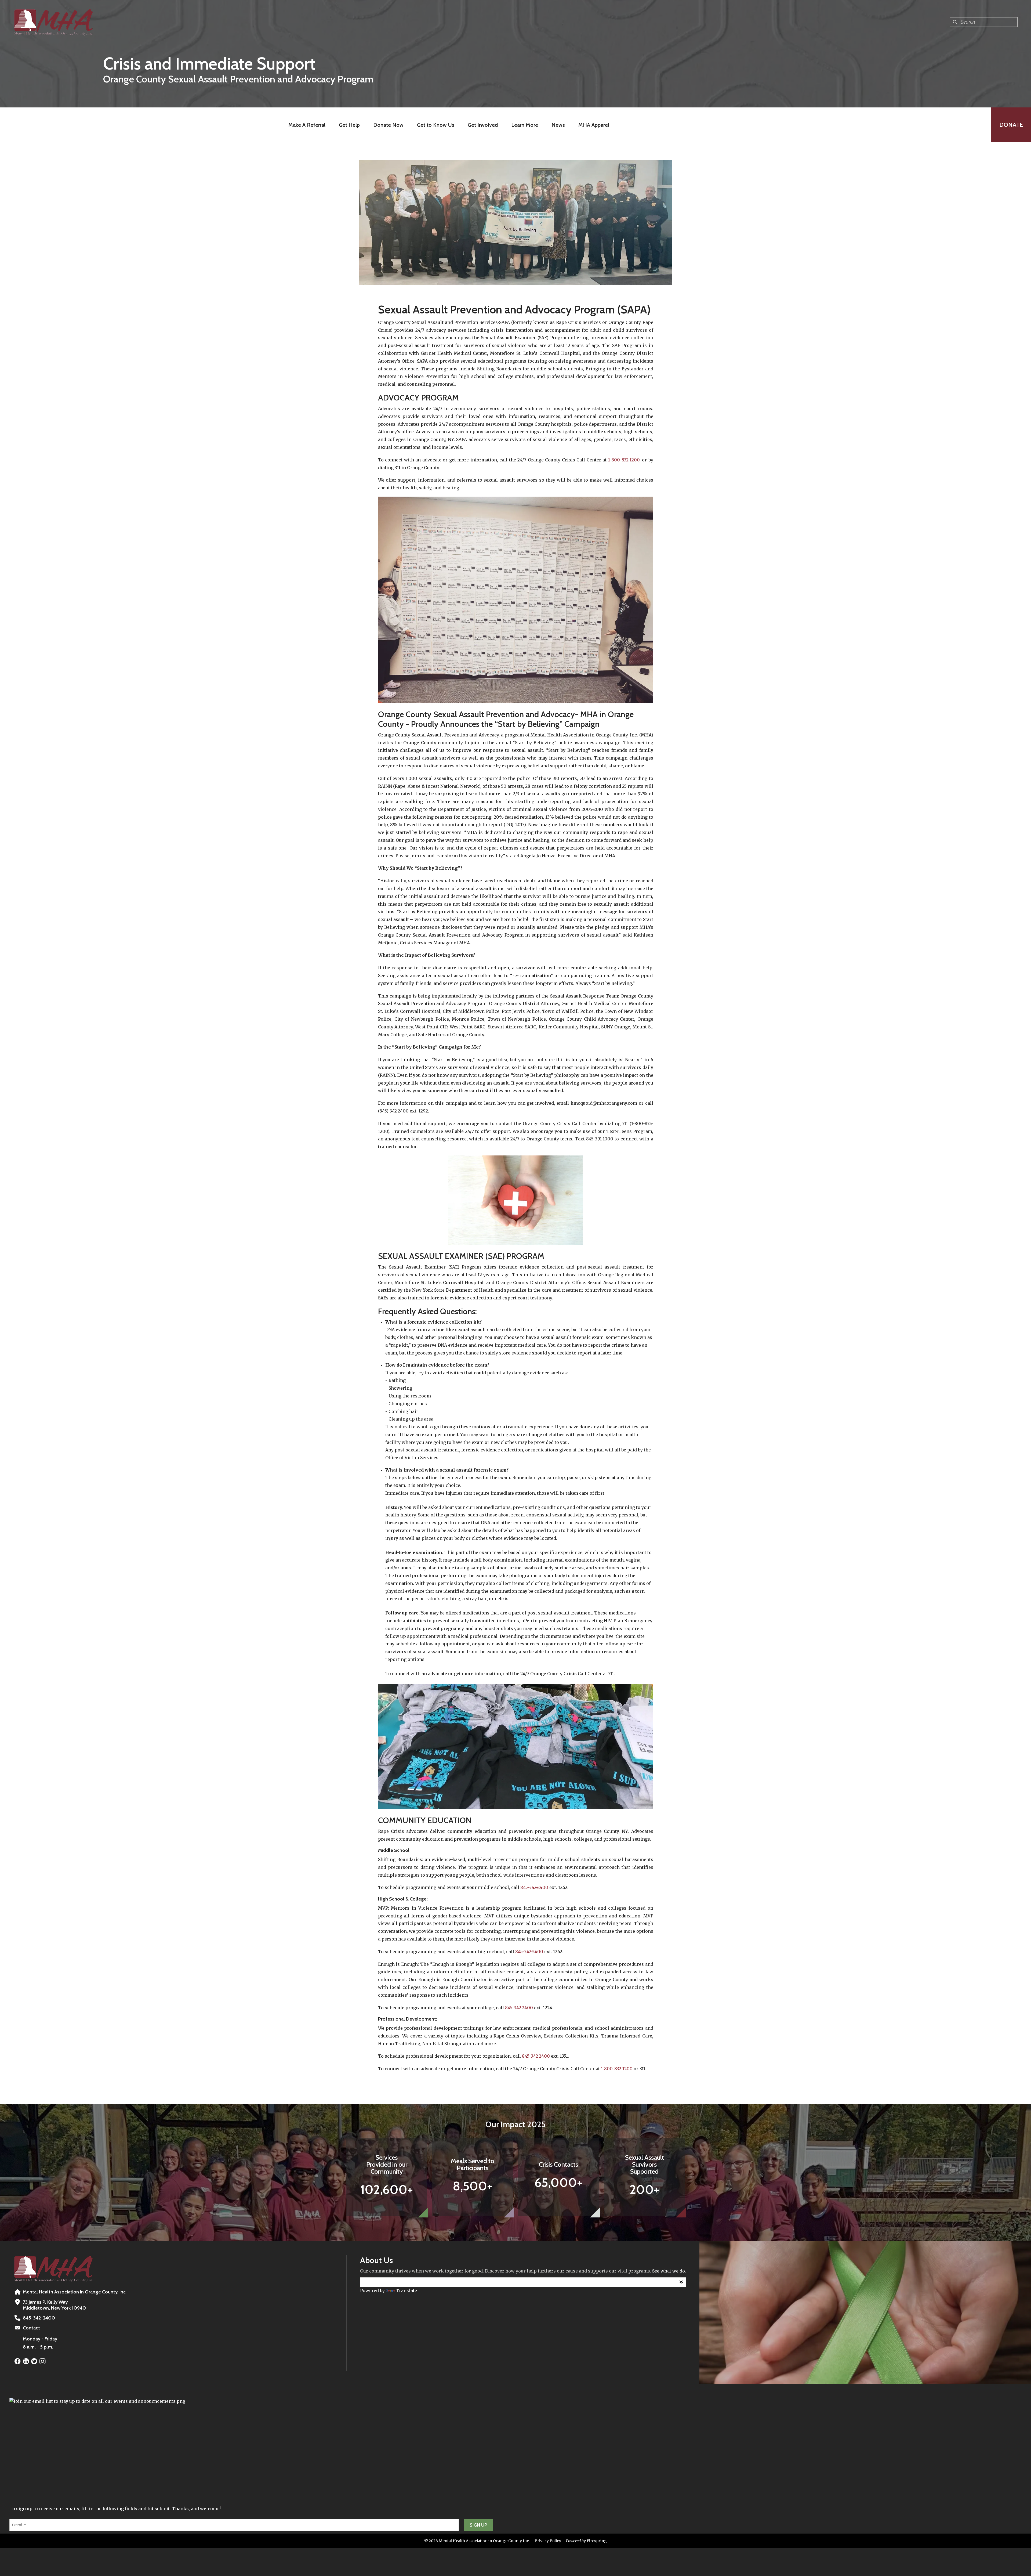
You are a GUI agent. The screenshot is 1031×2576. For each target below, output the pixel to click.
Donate (1011, 125)
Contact (31, 2328)
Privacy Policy (548, 2541)
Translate (406, 2290)
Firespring (597, 2541)
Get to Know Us (436, 125)
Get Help (349, 125)
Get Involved (483, 125)
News (558, 125)
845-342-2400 (534, 1887)
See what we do (669, 2271)
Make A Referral (307, 125)
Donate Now (388, 125)
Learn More (525, 125)
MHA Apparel (594, 125)
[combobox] (984, 22)
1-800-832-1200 (624, 460)
